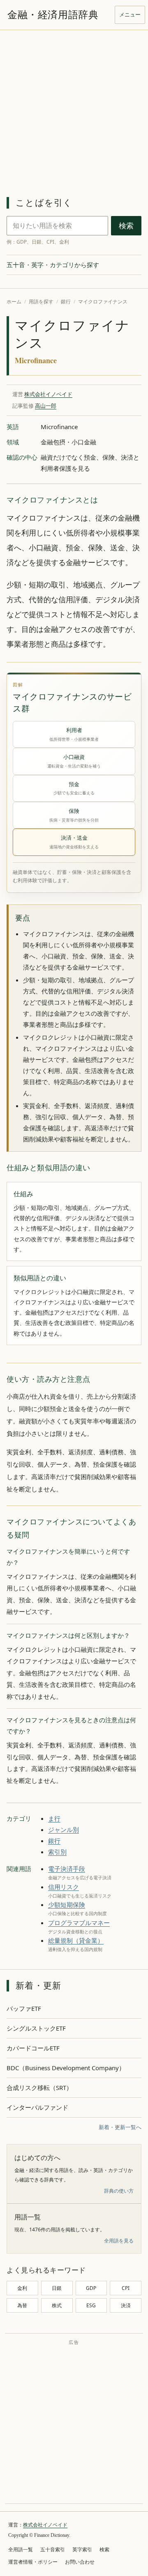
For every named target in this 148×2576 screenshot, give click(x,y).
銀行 (66, 302)
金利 (22, 2288)
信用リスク (64, 1887)
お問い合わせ (80, 2562)
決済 (126, 2305)
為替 (22, 2305)
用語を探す (41, 302)
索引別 (57, 1852)
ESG (91, 2305)
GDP (91, 2288)
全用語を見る (119, 2241)
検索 (126, 226)
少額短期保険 (67, 1904)
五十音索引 (53, 2550)
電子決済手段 (67, 1869)
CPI (126, 2288)
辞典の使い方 (119, 2191)
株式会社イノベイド (48, 394)
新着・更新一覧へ (120, 2127)
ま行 (54, 1818)
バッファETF (24, 2008)
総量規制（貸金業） (76, 1940)
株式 (57, 2305)
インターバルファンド (37, 2107)
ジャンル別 (64, 1829)
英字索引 (82, 2550)
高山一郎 (46, 406)
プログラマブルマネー (79, 1923)
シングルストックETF (36, 2028)
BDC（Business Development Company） (66, 2068)
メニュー (130, 14)
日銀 (57, 2288)
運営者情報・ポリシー (33, 2562)
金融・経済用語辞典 (53, 15)
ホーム (14, 302)
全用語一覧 (21, 2550)
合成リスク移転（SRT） (39, 2088)
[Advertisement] (74, 108)
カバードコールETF (33, 2048)
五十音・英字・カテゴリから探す (53, 265)
